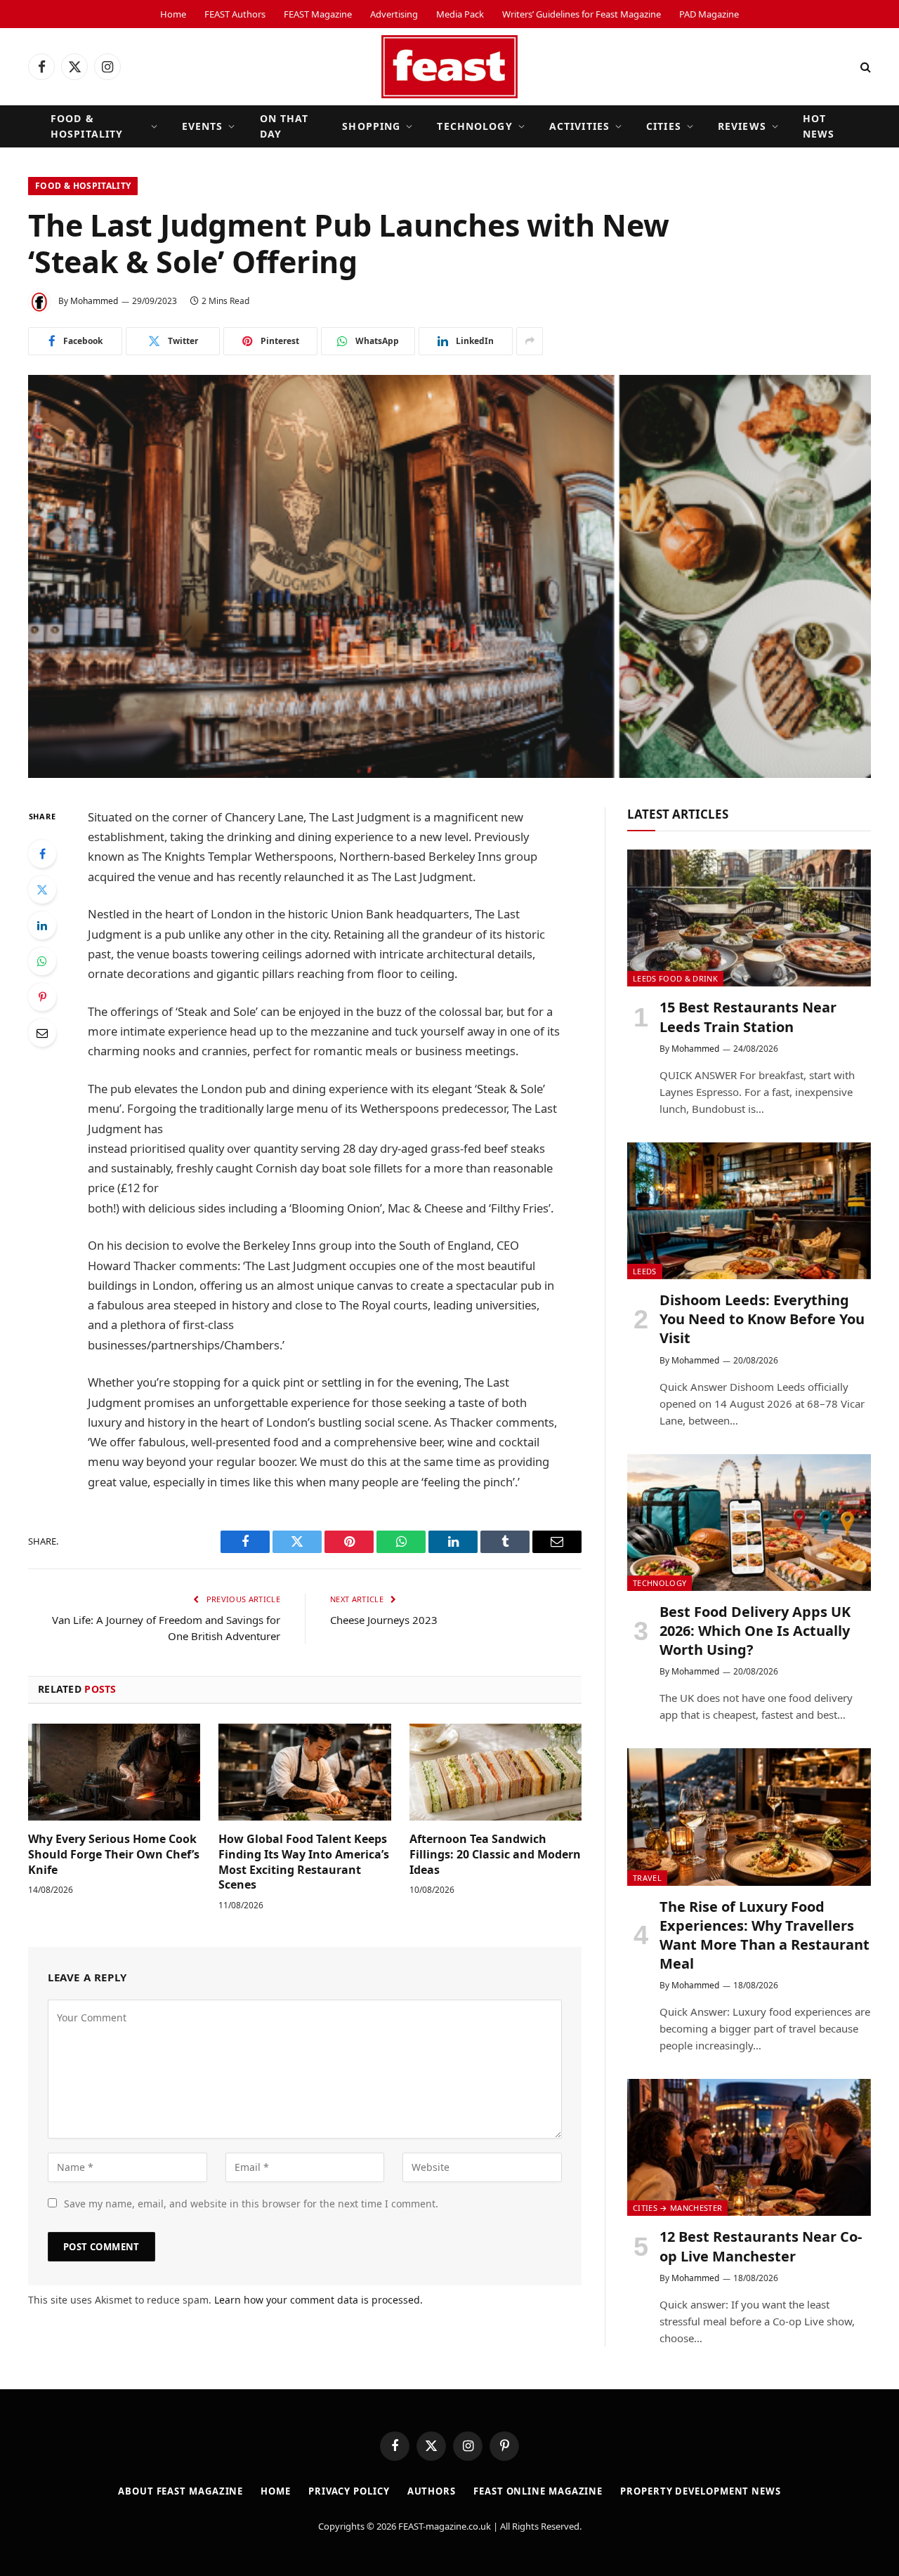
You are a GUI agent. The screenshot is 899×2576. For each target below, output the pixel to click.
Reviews (742, 126)
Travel (647, 1878)
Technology (474, 126)
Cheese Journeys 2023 (384, 1620)
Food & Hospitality (87, 126)
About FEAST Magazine (181, 2491)
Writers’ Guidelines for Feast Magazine (582, 14)
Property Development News (701, 2491)
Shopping (371, 126)
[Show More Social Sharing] (530, 341)
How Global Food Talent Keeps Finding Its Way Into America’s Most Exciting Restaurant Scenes (304, 1862)
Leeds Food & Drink (675, 978)
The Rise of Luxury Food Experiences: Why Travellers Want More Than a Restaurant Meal (765, 1935)
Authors (432, 2491)
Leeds (645, 1271)
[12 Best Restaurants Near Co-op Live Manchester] (749, 2147)
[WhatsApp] (42, 961)
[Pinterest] (42, 997)
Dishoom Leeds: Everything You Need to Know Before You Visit (762, 1319)
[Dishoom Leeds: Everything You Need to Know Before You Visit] (749, 1211)
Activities (579, 126)
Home (173, 14)
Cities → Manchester (677, 2208)
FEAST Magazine (318, 14)
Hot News (819, 126)
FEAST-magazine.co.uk (445, 2526)
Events (203, 126)
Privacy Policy (349, 2491)
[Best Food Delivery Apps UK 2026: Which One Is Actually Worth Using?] (749, 1523)
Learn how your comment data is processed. (319, 2300)
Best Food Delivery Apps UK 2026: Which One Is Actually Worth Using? (755, 1631)
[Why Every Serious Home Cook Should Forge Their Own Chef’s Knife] (114, 1772)
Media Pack (460, 14)
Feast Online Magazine (538, 2491)
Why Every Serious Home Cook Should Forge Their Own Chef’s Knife (114, 1855)
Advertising (394, 14)
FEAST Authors (235, 14)
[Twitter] (42, 890)
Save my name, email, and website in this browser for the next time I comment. (251, 2204)
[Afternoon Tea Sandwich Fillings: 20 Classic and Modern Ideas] (496, 1772)
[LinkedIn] (42, 925)
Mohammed (94, 301)
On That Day (284, 126)
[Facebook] (42, 854)
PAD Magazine (709, 14)
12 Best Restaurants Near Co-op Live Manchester (761, 2246)
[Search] (864, 67)
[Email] (42, 1033)
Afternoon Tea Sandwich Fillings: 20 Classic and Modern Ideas (495, 1855)
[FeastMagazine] (449, 67)
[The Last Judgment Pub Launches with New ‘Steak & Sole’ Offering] (449, 576)
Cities (664, 126)
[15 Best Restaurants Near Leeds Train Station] (749, 918)
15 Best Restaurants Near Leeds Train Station (748, 1017)
